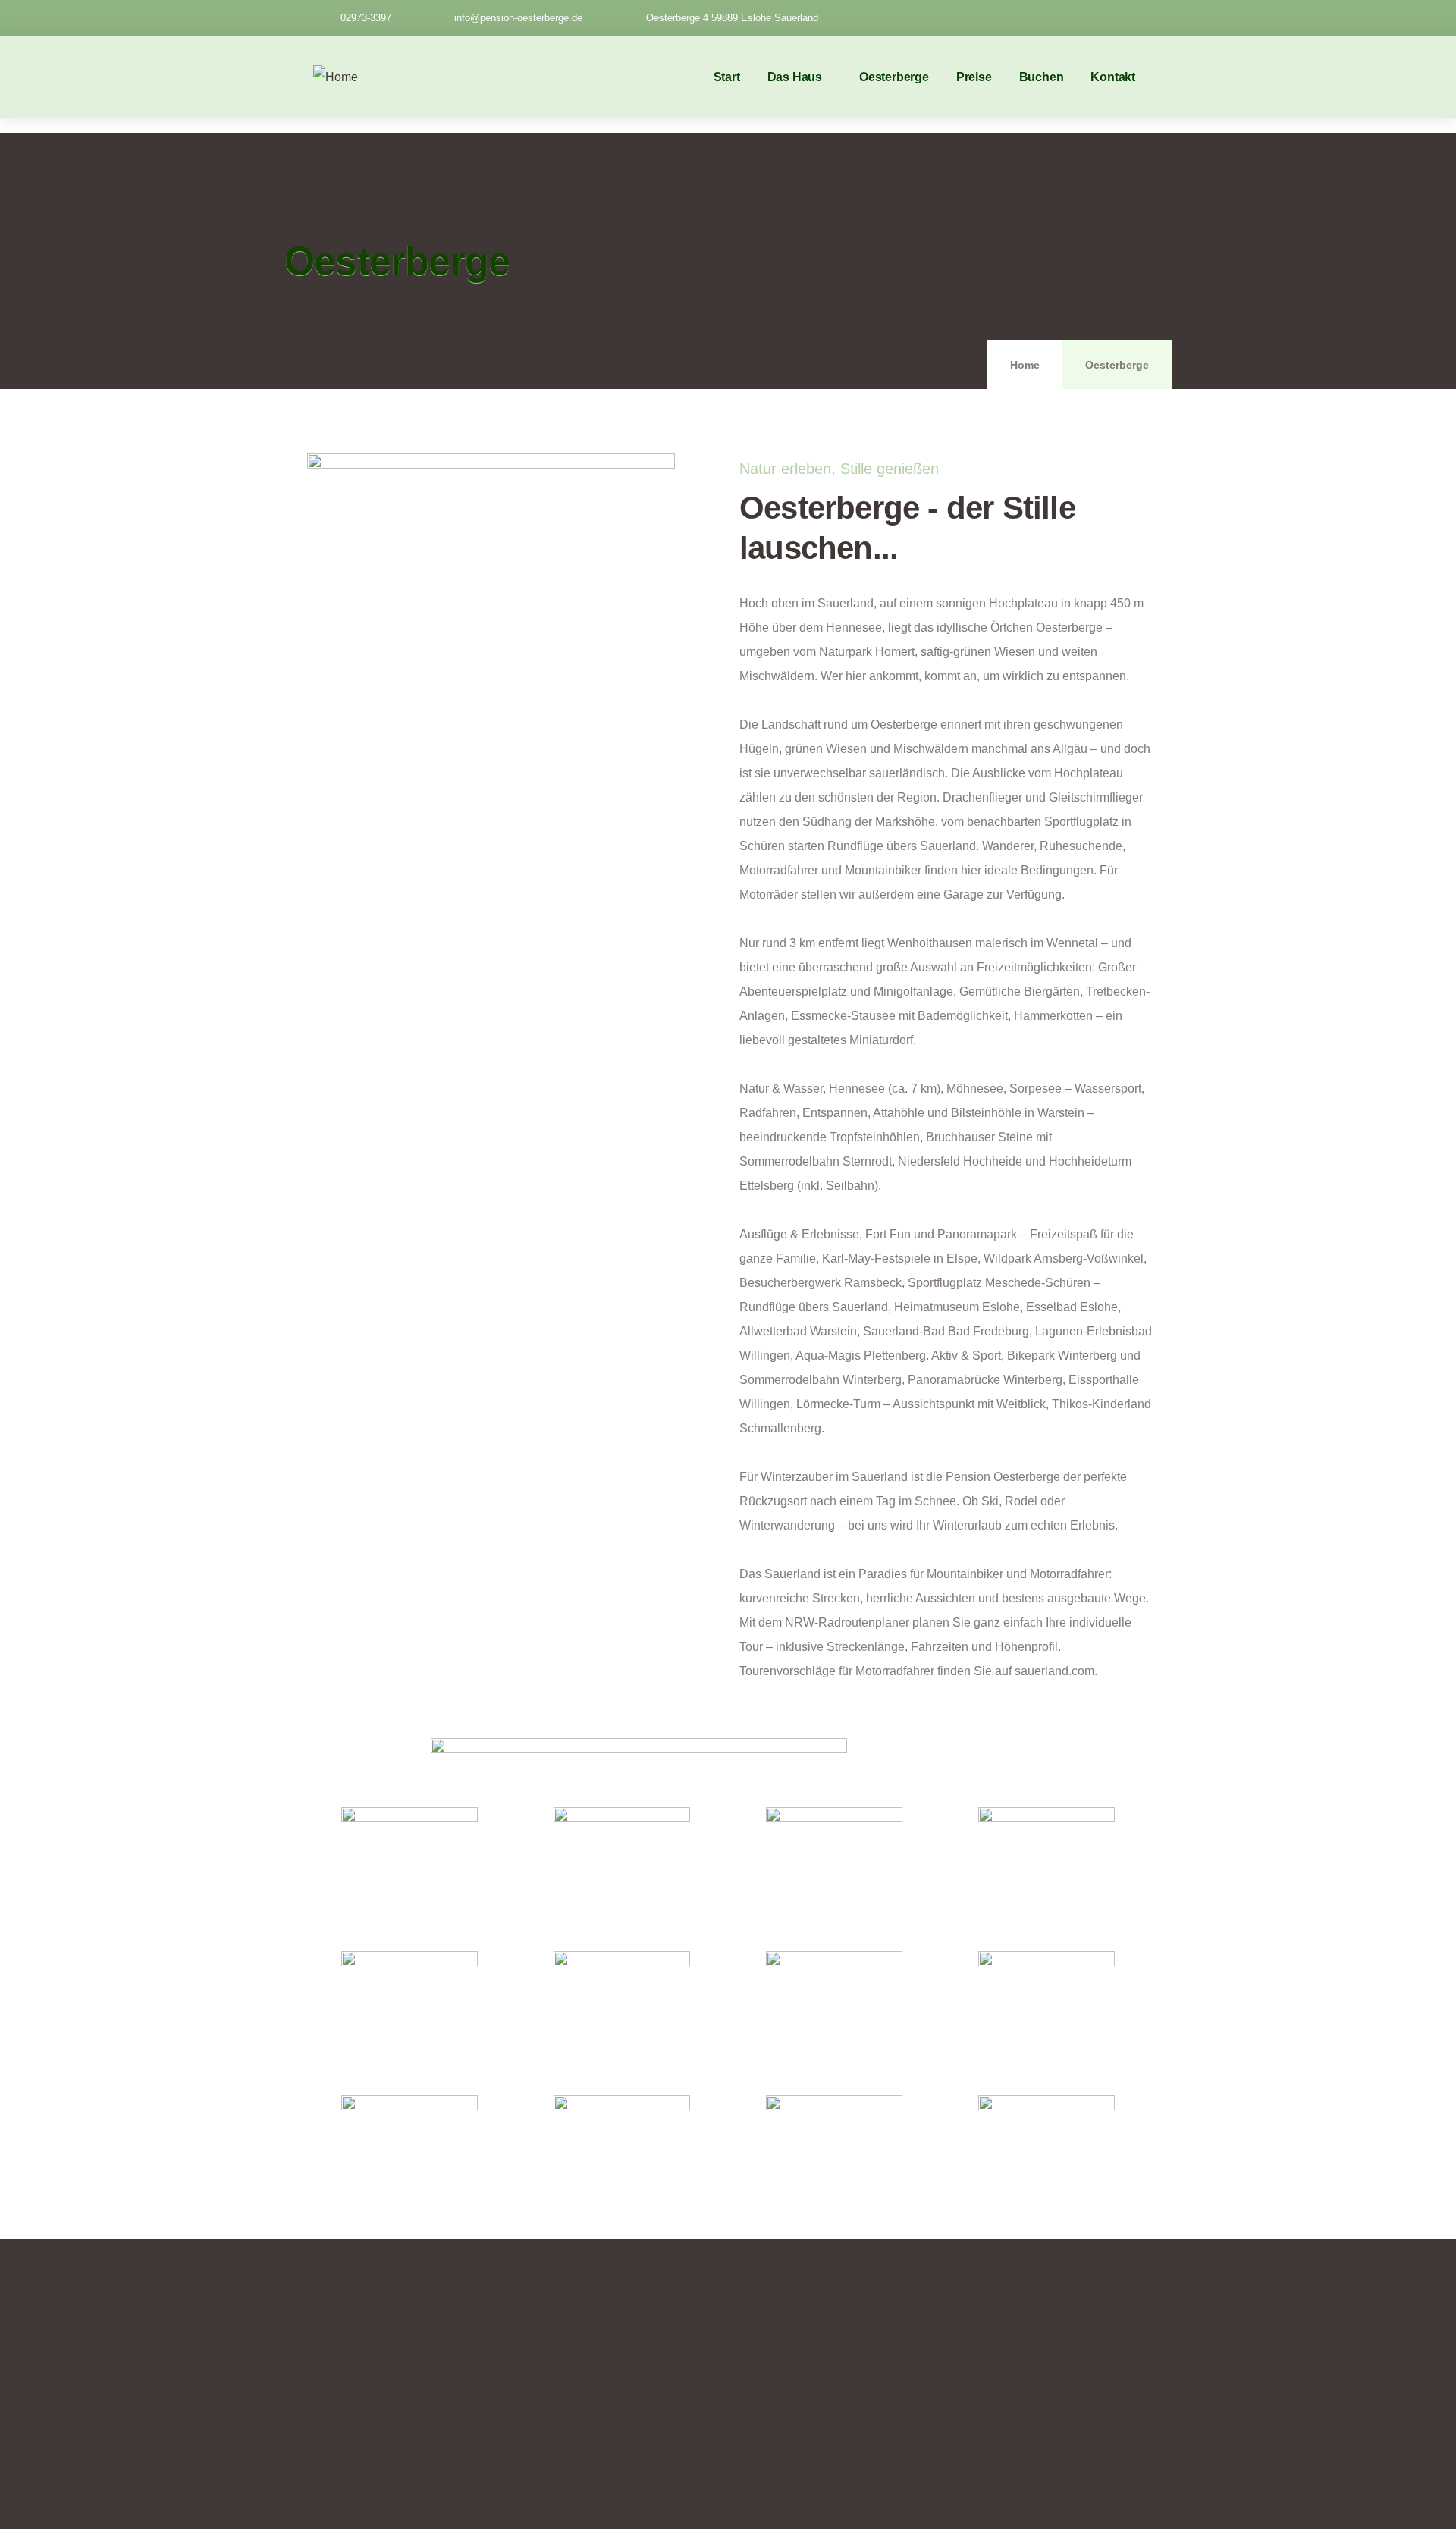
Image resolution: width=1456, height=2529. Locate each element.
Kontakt (1113, 77)
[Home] (336, 77)
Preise (974, 77)
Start (727, 77)
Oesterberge (894, 77)
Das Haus (795, 77)
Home (1025, 365)
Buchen (1042, 77)
